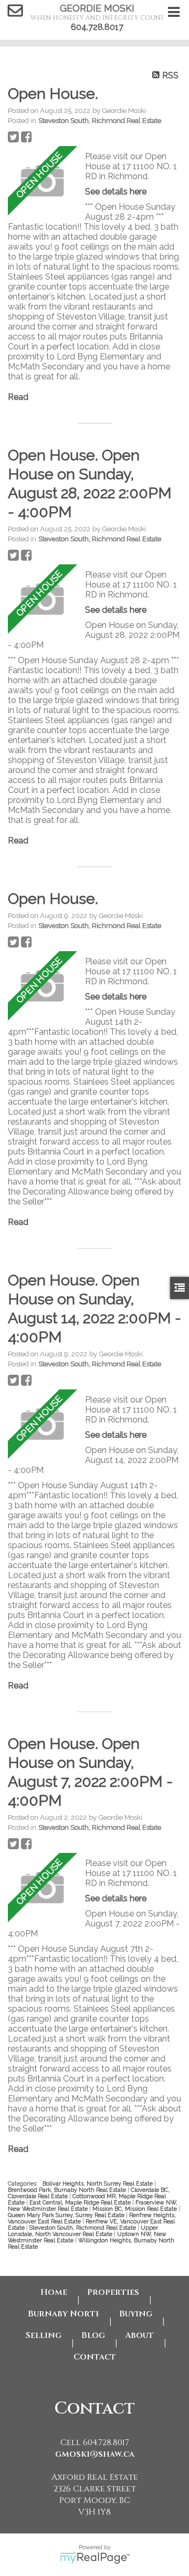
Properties (113, 2292)
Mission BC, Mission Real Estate (135, 2209)
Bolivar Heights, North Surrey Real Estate (98, 2183)
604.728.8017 (97, 27)
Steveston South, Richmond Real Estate (100, 120)
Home (54, 2292)
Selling (44, 2335)
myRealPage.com (95, 2558)
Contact (95, 2357)
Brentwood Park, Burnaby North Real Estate (68, 2190)
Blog (93, 2335)
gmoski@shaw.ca (95, 2454)
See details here (116, 192)
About (139, 2335)
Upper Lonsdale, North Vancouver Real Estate (83, 2231)
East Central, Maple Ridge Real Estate (81, 2202)
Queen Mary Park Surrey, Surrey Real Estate (67, 2215)
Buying (136, 2314)
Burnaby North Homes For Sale (64, 2314)
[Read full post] (43, 182)
